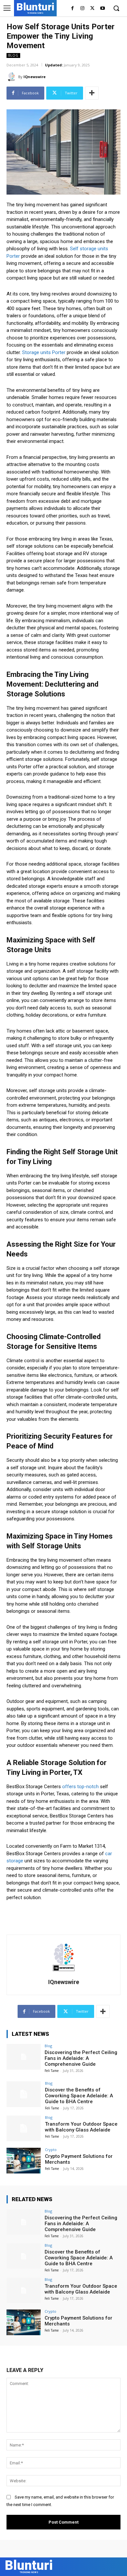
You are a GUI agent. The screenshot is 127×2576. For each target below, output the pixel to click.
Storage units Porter (44, 352)
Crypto (51, 2150)
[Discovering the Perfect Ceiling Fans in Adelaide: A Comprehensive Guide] (24, 2057)
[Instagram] (83, 9)
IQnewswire (35, 77)
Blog (13, 55)
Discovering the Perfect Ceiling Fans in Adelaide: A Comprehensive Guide (81, 2058)
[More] (92, 93)
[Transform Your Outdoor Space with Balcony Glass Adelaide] (24, 2128)
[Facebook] (72, 9)
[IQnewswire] (12, 77)
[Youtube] (102, 9)
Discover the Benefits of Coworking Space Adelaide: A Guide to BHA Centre (79, 2096)
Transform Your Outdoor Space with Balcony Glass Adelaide (81, 2127)
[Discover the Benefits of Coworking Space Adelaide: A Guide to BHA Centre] (24, 2094)
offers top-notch (80, 1787)
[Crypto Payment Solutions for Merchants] (24, 2161)
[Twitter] (92, 9)
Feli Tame (52, 2071)
